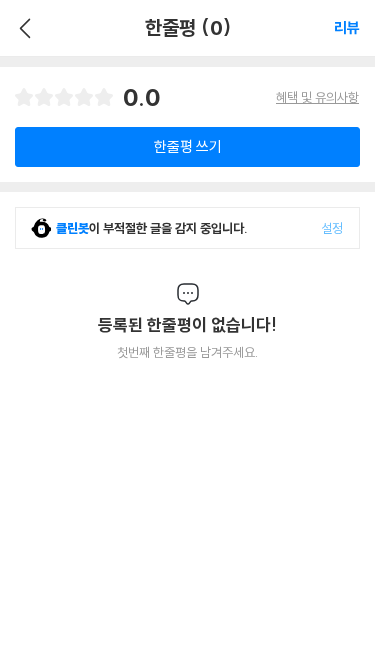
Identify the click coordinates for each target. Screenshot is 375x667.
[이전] (22, 28)
